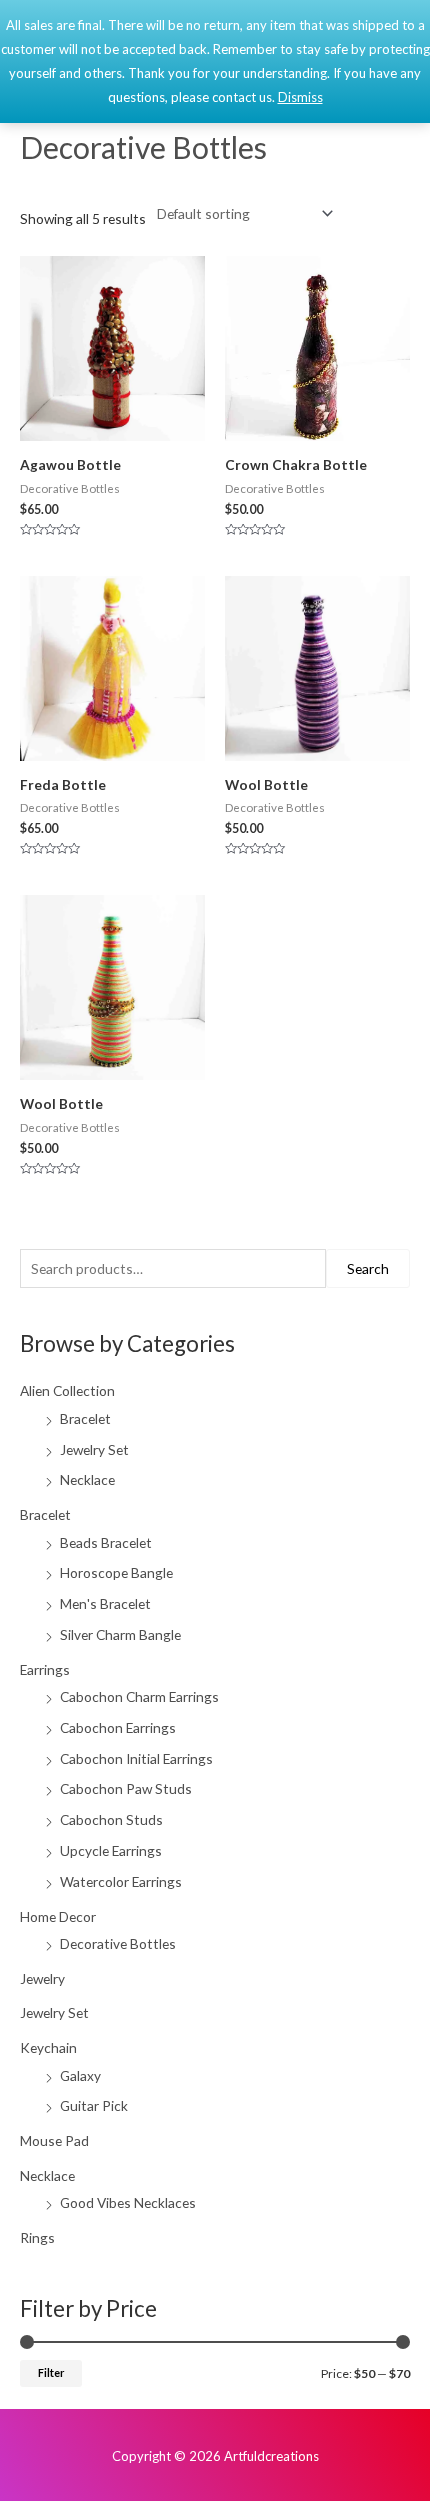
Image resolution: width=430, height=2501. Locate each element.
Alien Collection (67, 1390)
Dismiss (300, 97)
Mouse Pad (54, 2140)
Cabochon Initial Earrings (136, 1758)
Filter (51, 2372)
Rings (37, 2237)
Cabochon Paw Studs (126, 1788)
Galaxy (80, 2075)
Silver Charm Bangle (120, 1634)
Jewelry (42, 1978)
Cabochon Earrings (118, 1727)
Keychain (48, 2047)
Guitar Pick (94, 2105)
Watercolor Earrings (121, 1881)
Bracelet (85, 1418)
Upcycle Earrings (111, 1850)
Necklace (87, 1479)
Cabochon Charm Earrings (139, 1696)
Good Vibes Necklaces (128, 2202)
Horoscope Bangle (116, 1572)
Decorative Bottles (118, 1943)
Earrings (45, 1669)
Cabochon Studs (111, 1819)
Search (368, 1268)
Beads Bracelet (106, 1542)
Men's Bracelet (105, 1603)
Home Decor (58, 1916)
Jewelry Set (94, 1449)
